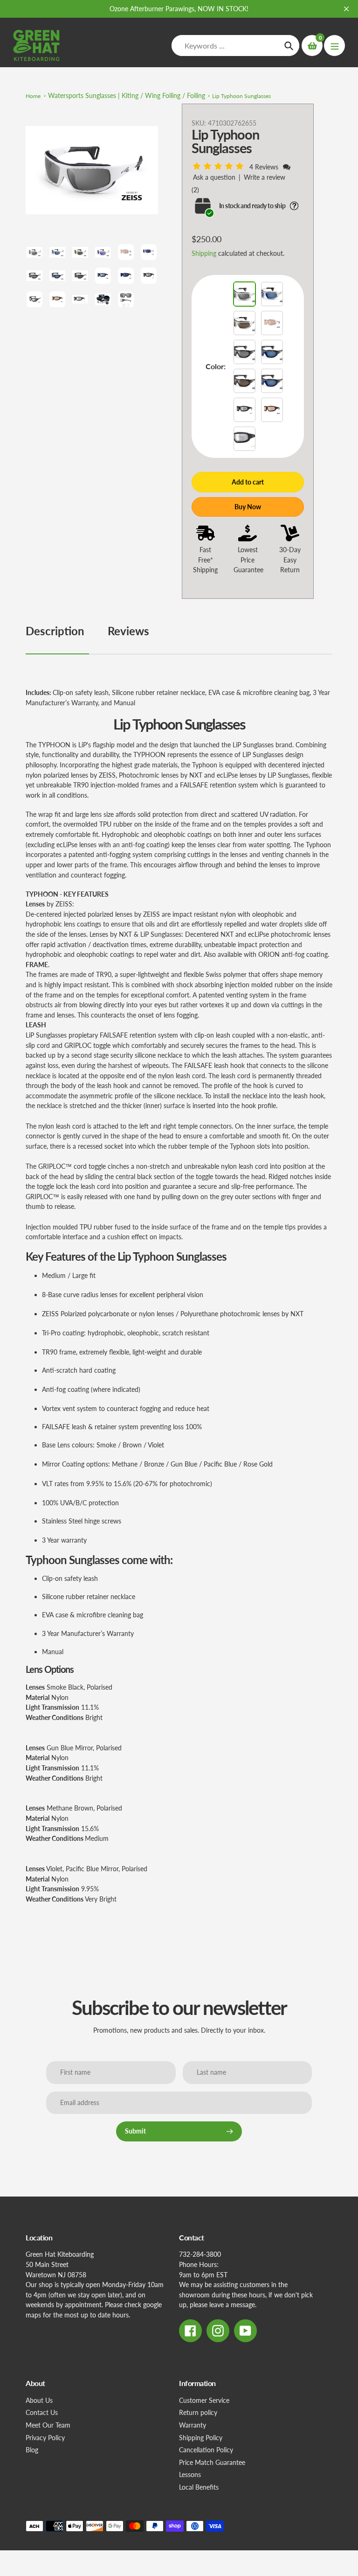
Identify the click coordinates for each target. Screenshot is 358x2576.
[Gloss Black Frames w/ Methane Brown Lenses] (244, 381)
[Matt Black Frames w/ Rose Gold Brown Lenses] (272, 410)
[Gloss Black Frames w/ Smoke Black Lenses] (244, 352)
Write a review (265, 177)
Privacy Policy (45, 2438)
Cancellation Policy (206, 2450)
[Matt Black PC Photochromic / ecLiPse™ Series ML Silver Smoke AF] (244, 439)
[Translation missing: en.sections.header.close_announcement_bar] (346, 9)
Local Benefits (199, 2487)
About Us (39, 2400)
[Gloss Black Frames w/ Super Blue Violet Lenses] (272, 381)
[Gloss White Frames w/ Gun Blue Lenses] (272, 294)
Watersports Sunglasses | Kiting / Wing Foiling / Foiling (127, 95)
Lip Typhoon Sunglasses (241, 96)
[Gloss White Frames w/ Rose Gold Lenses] (272, 323)
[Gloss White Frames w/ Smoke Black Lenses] (244, 294)
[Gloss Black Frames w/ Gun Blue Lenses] (272, 352)
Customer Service (204, 2400)
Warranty (193, 2425)
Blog (32, 2450)
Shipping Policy (201, 2438)
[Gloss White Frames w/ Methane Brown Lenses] (244, 323)
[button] (220, 166)
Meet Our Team (48, 2425)
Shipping (204, 253)
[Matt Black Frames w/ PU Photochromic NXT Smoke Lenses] (244, 410)
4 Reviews (265, 167)
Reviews (128, 631)
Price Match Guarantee (212, 2462)
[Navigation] (334, 46)
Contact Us (42, 2412)
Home (33, 96)
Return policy (198, 2412)
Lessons (190, 2474)
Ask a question (214, 177)
